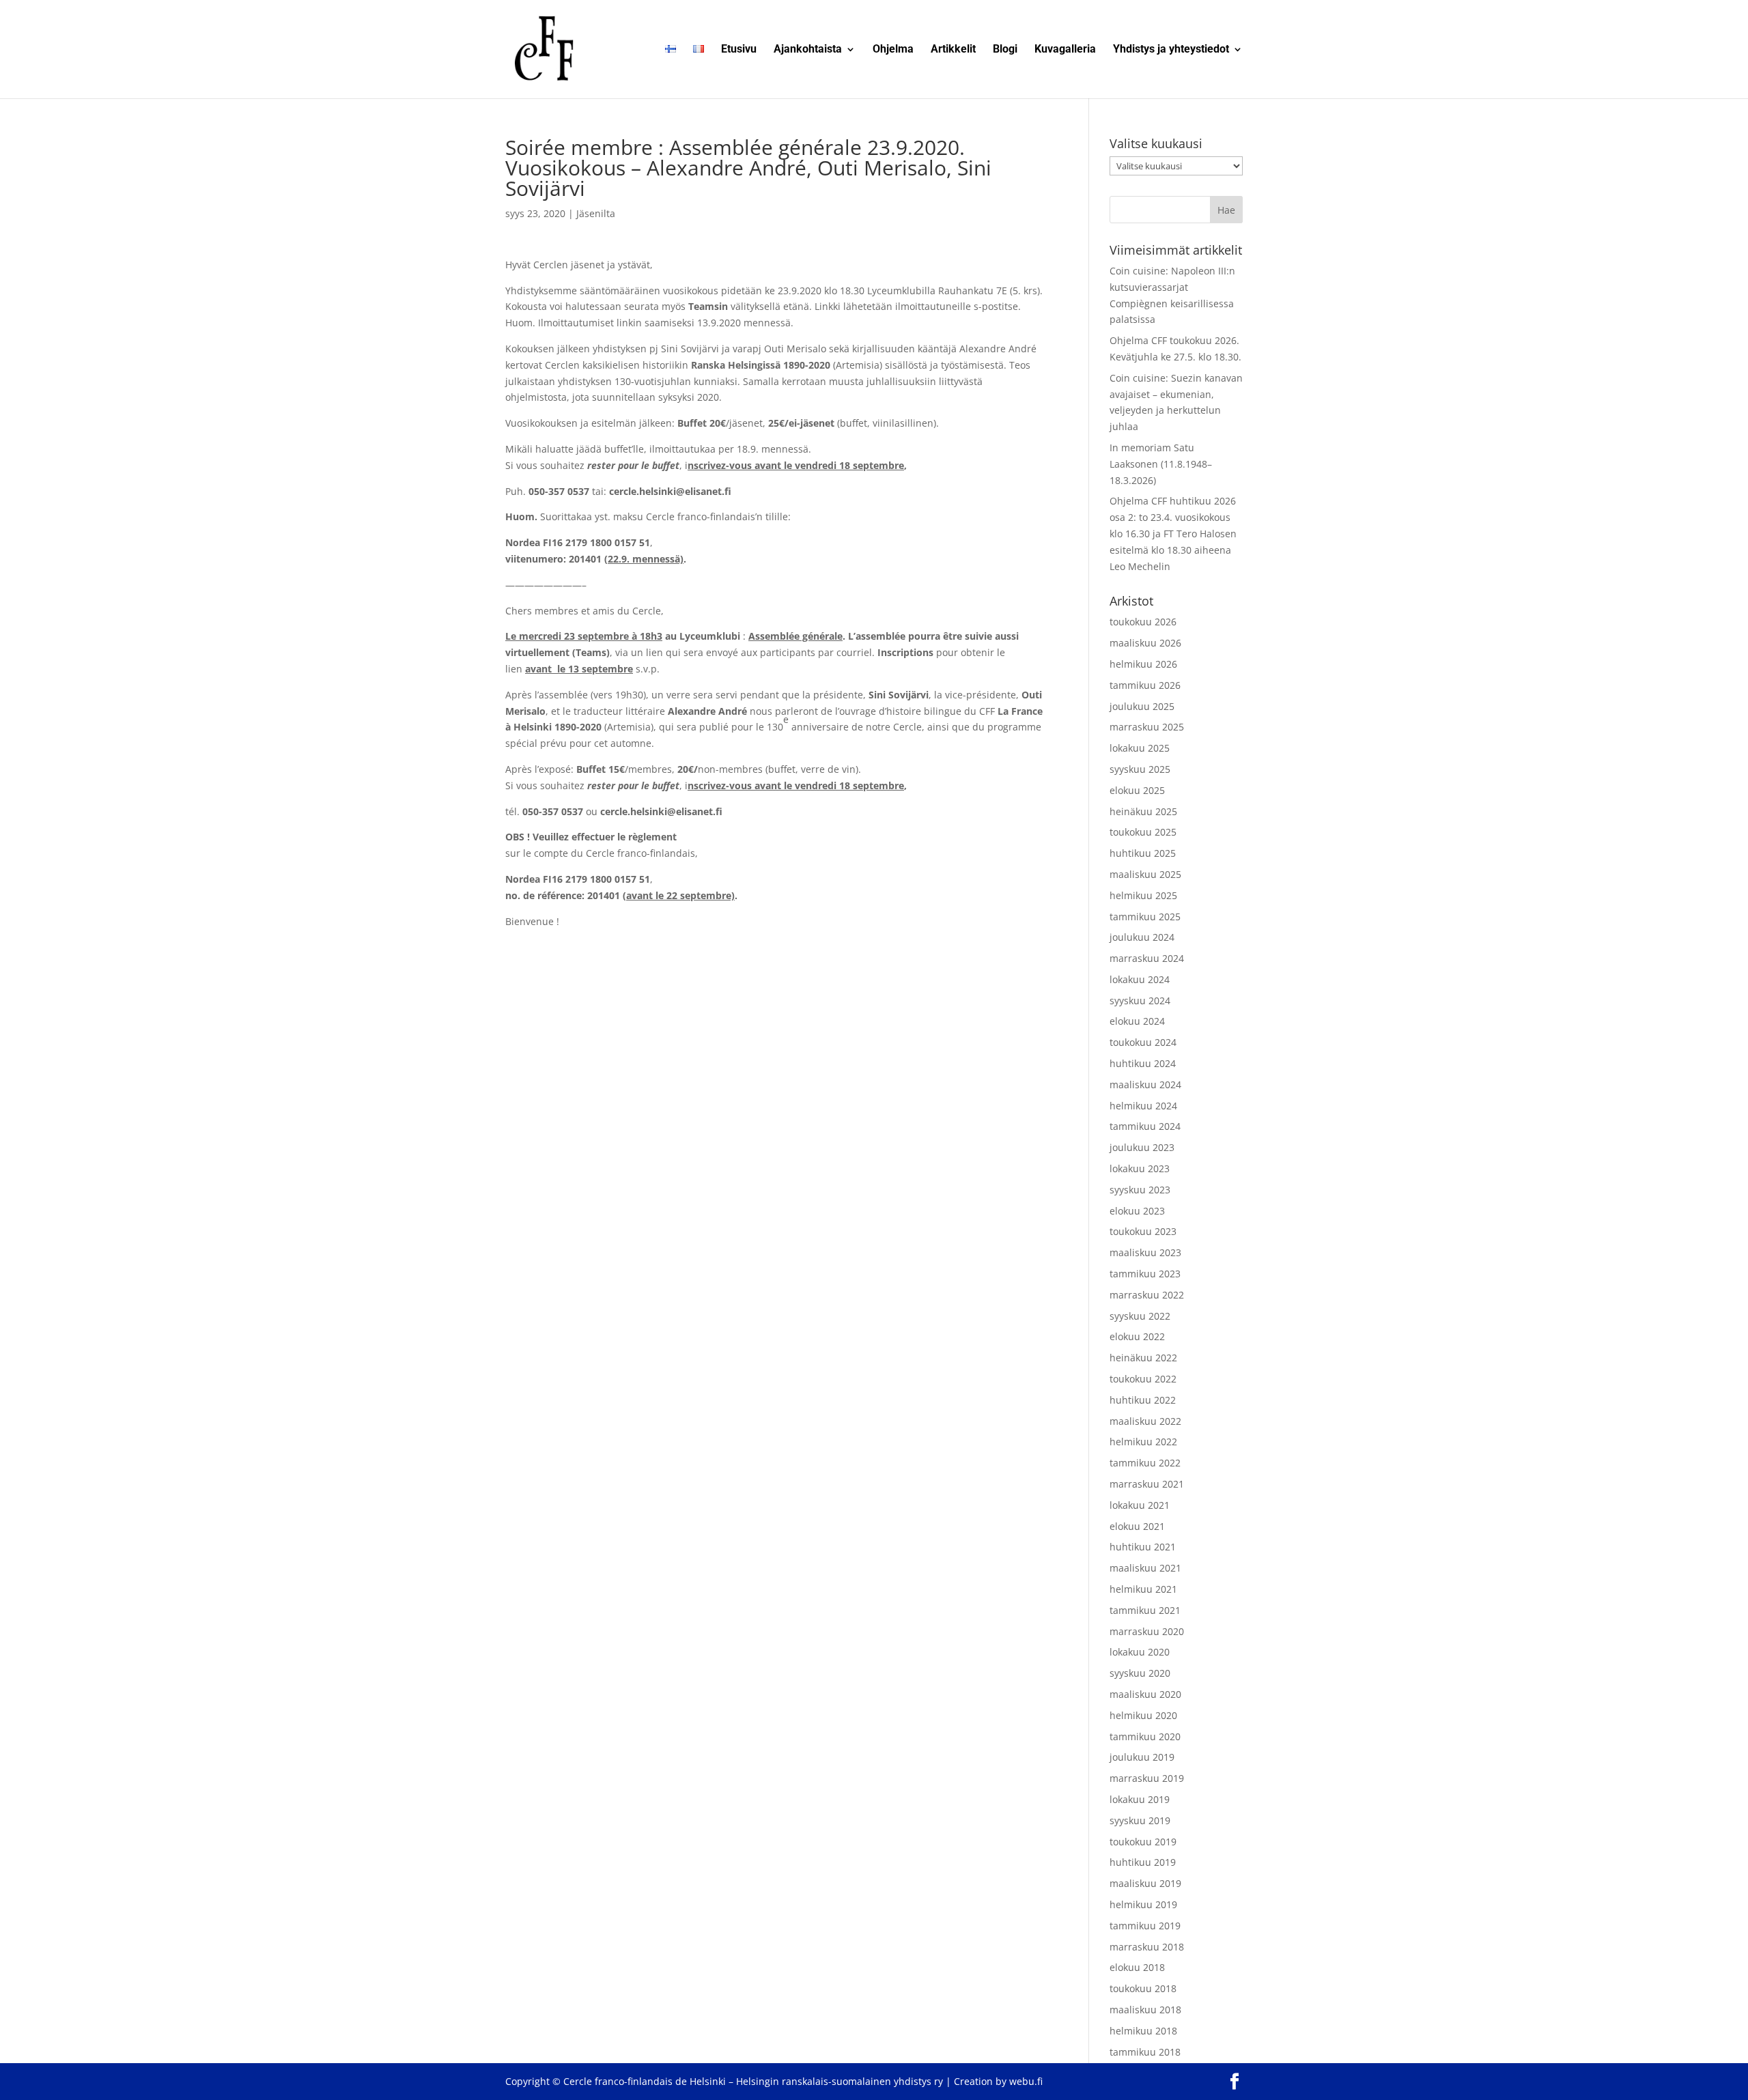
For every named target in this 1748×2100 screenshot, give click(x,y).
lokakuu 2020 (1140, 1652)
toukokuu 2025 (1143, 832)
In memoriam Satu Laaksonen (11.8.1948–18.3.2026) (1161, 464)
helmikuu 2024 (1143, 1106)
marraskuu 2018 (1147, 1947)
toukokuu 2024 (1143, 1042)
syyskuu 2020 (1140, 1673)
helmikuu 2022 (1143, 1442)
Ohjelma (893, 50)
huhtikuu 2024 (1143, 1063)
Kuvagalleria (1065, 50)
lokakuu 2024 (1140, 979)
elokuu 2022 (1137, 1336)
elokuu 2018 (1137, 1967)
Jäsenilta (596, 213)
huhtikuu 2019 (1143, 1862)
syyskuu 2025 (1140, 769)
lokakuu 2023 (1140, 1168)
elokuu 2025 (1137, 790)
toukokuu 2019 (1143, 1842)
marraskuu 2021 (1147, 1484)
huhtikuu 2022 (1143, 1400)
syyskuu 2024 (1140, 1001)
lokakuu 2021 (1140, 1505)
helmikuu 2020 (1143, 1715)
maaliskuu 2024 (1145, 1084)
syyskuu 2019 (1140, 1820)
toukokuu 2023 (1143, 1231)
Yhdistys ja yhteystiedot (1171, 50)
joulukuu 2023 (1142, 1147)
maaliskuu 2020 (1145, 1694)
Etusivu (739, 50)
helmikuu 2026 (1143, 664)
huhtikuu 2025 (1143, 853)
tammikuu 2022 (1145, 1463)
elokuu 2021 (1137, 1526)
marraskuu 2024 (1147, 958)
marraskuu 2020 (1147, 1631)
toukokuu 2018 (1143, 1988)
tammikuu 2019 (1145, 1926)
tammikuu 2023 (1145, 1274)
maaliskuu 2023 (1145, 1252)
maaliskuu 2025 (1145, 874)
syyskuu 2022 (1140, 1316)
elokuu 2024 (1137, 1021)
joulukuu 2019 (1142, 1757)
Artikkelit (953, 50)
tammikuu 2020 (1145, 1736)
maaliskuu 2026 (1145, 643)
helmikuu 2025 (1143, 895)
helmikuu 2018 (1143, 2031)
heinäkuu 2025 (1143, 811)
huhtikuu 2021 (1143, 1547)
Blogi (1005, 50)
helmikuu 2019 (1143, 1904)
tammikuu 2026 (1145, 685)
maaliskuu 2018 (1145, 2010)
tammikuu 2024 (1145, 1126)
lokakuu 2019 (1140, 1799)
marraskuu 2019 (1147, 1778)
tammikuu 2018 (1145, 2052)
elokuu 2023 (1137, 1211)
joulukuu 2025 (1142, 706)
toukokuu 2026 (1143, 622)
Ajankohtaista (808, 50)
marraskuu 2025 (1147, 727)
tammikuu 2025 (1145, 917)
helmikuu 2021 (1143, 1589)
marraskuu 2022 (1147, 1295)
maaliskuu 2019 (1145, 1883)
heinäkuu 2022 (1143, 1358)
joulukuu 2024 (1142, 937)
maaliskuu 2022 (1145, 1421)
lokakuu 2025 (1140, 748)
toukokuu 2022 (1143, 1379)
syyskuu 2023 (1140, 1190)
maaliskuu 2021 (1145, 1568)
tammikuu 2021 (1145, 1610)
